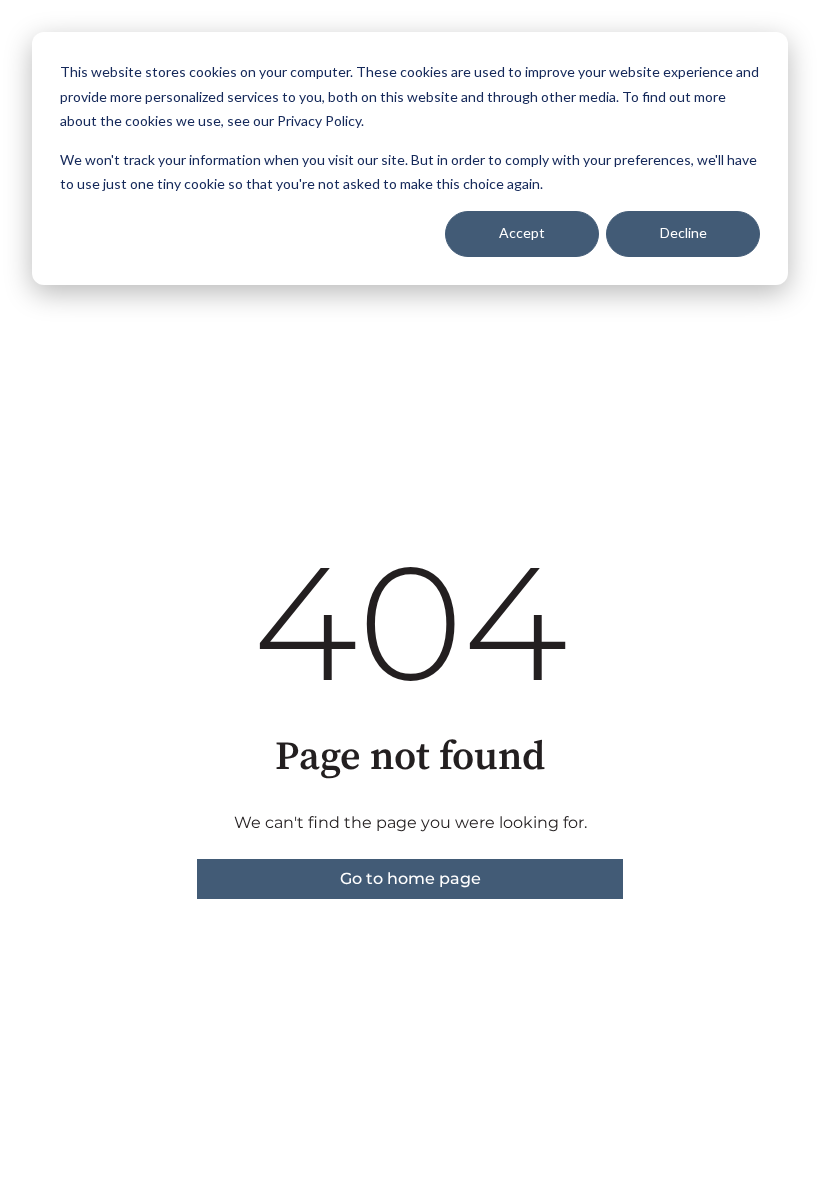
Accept (522, 232)
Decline (683, 232)
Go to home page (410, 878)
